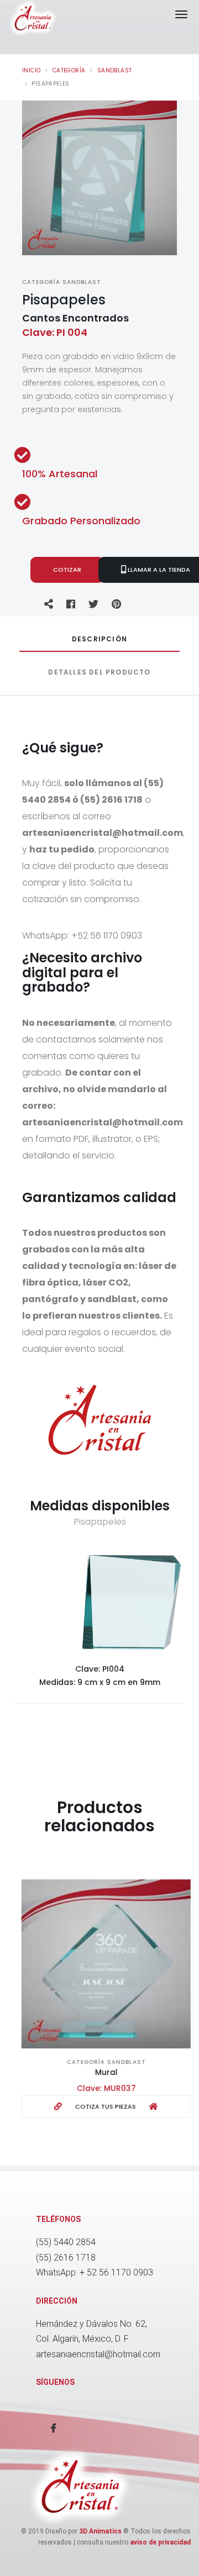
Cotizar (67, 570)
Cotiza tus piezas (99, 2106)
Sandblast (115, 70)
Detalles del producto (99, 672)
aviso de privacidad (160, 2542)
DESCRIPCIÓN (99, 639)
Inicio (31, 70)
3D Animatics (100, 2531)
